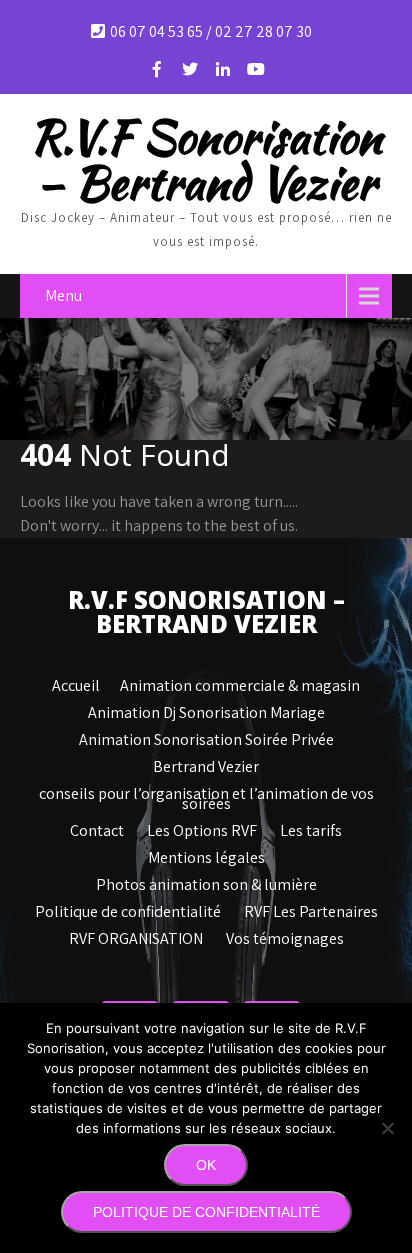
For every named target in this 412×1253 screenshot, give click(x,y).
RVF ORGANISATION (136, 936)
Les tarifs (311, 828)
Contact (97, 828)
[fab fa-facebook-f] (157, 69)
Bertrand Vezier (206, 764)
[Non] (387, 1128)
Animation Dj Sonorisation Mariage (206, 710)
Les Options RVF (202, 828)
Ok (206, 1165)
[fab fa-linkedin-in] (223, 69)
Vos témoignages (285, 936)
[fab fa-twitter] (190, 69)
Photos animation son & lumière (206, 882)
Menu (63, 295)
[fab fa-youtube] (256, 69)
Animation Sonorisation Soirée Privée (206, 737)
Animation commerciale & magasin (240, 683)
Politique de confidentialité (128, 909)
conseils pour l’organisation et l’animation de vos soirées (206, 791)
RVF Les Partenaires (311, 909)
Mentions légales (206, 855)
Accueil (76, 683)
